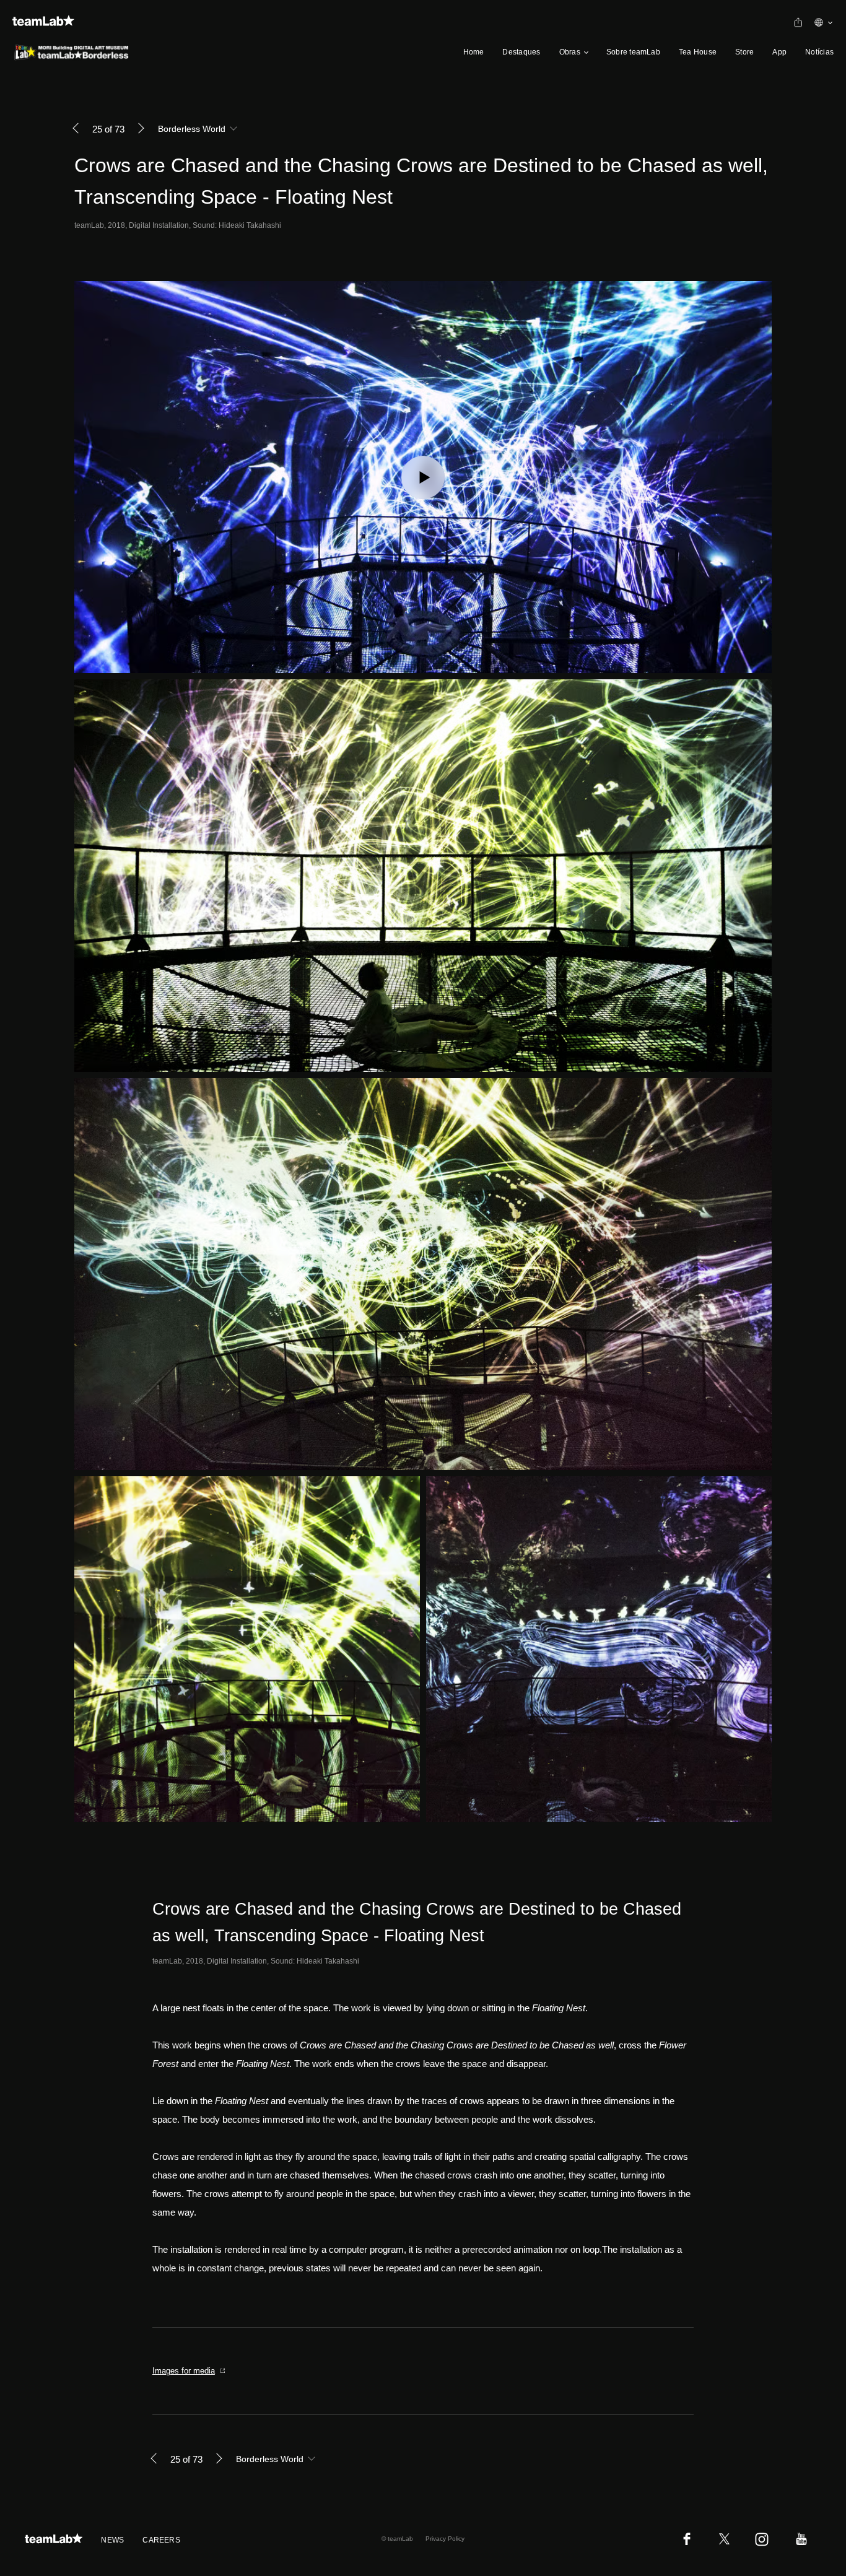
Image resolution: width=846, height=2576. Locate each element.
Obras (570, 52)
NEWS (112, 2540)
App (779, 52)
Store (744, 52)
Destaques (521, 52)
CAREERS (161, 2540)
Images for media (184, 2371)
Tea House (698, 52)
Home (474, 52)
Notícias (819, 52)
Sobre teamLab (633, 52)
